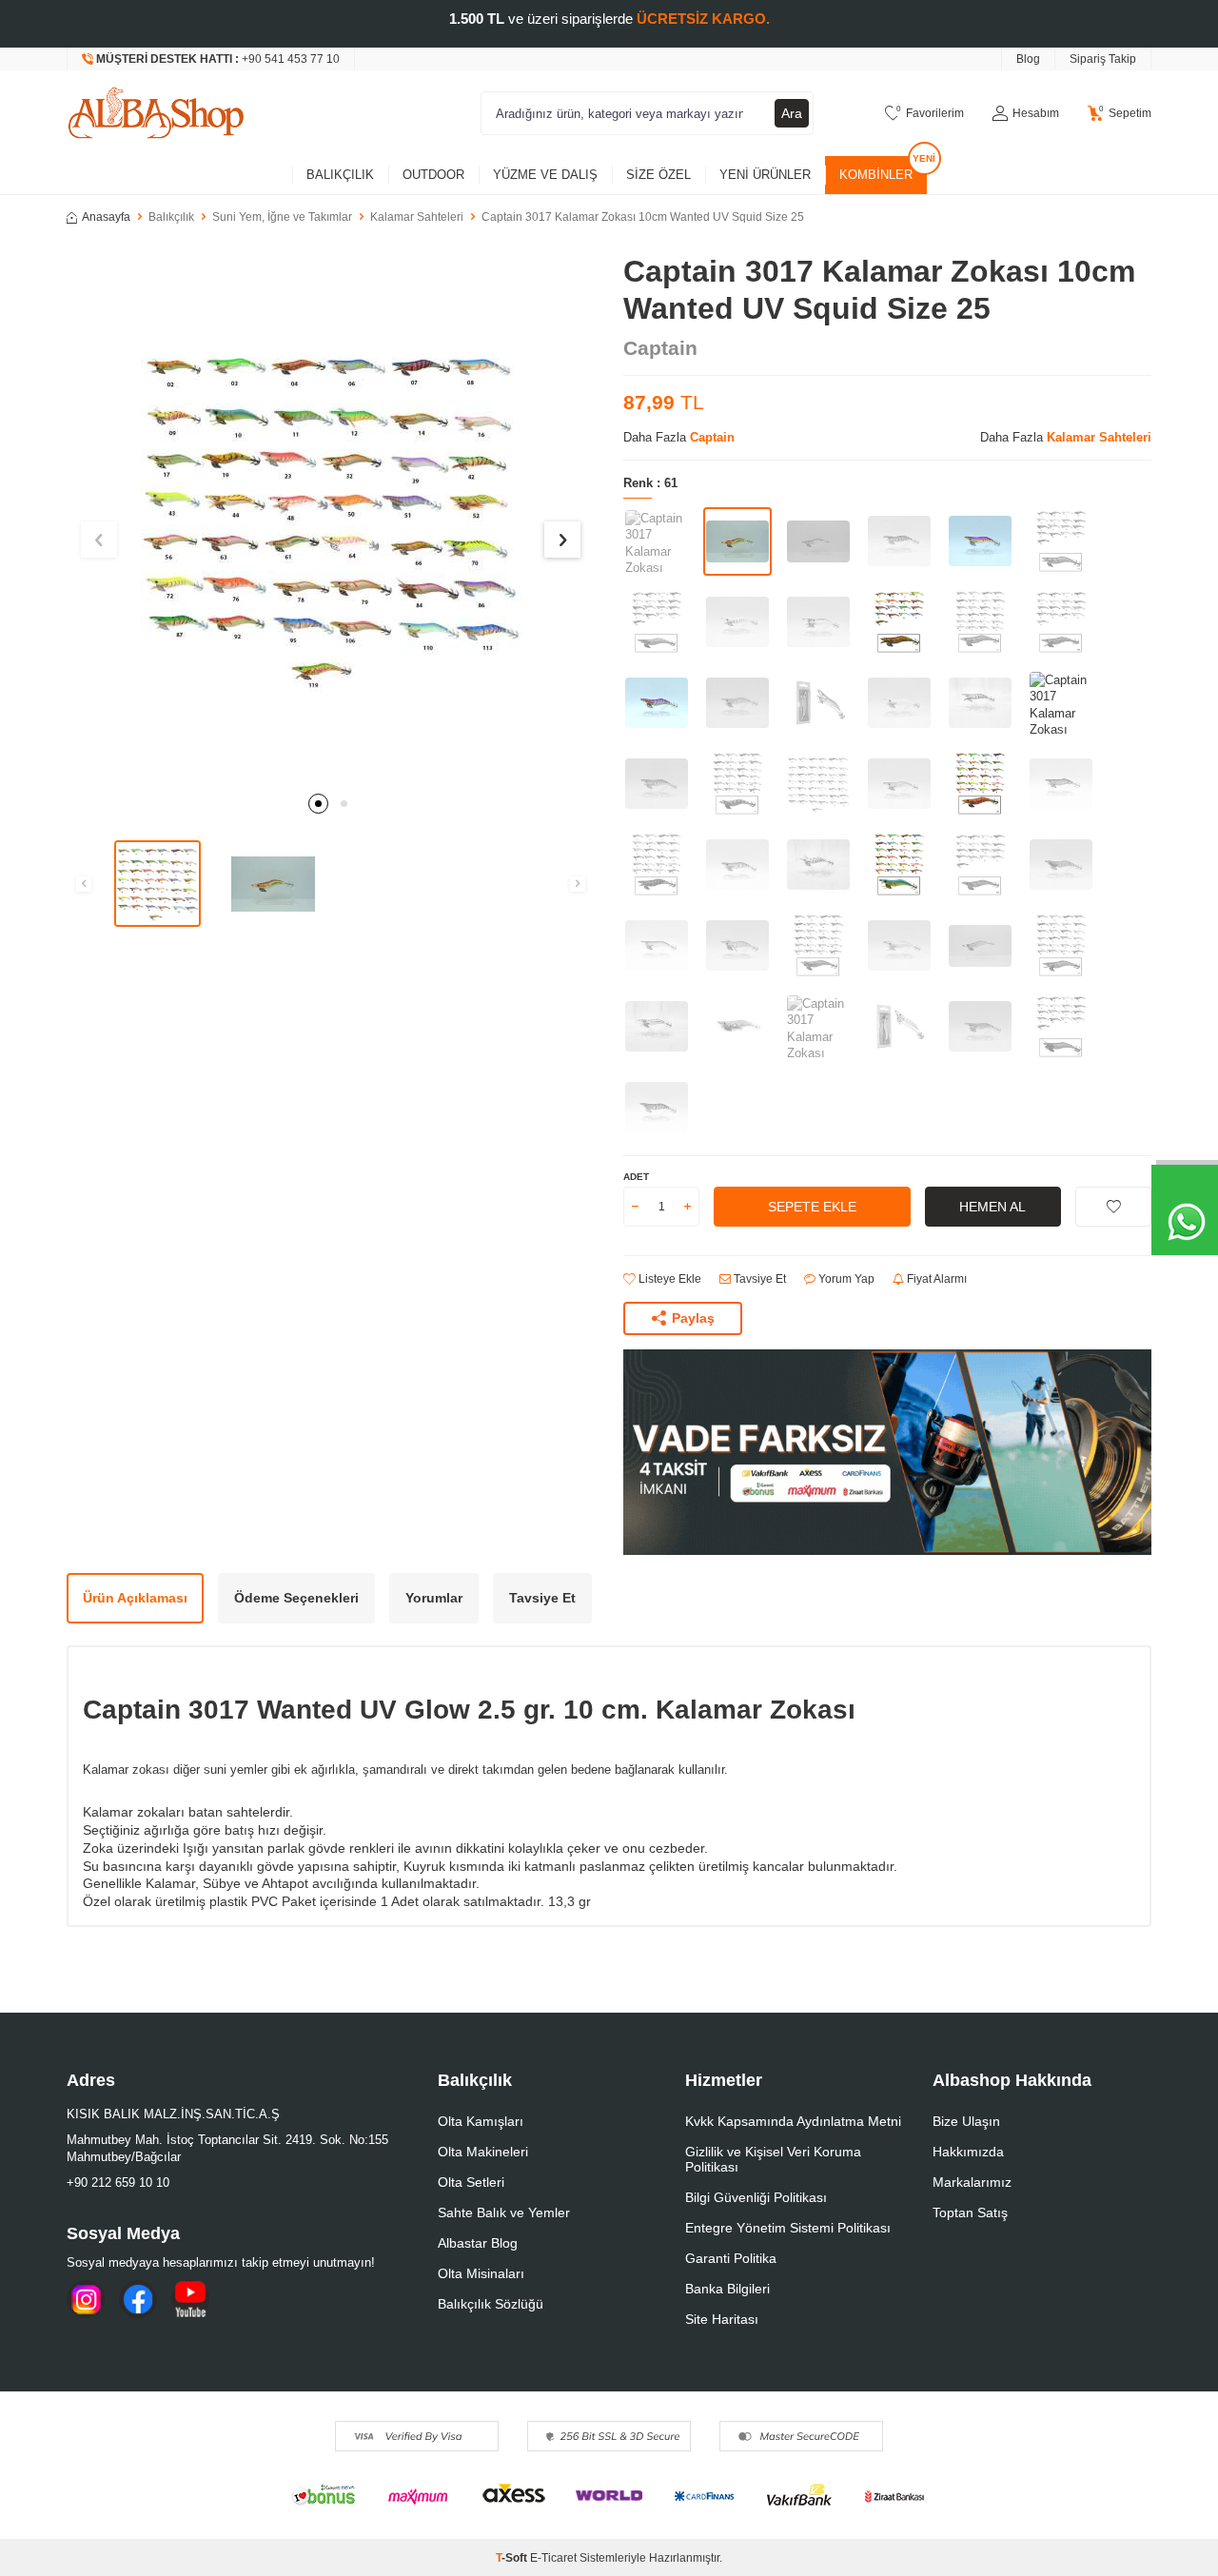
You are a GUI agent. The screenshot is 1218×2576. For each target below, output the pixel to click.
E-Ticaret (553, 2558)
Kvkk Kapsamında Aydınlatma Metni (793, 2121)
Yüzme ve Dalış (545, 175)
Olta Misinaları (481, 2273)
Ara (792, 113)
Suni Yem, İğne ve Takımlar (282, 217)
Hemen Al (992, 1207)
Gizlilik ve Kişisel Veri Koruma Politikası (773, 2159)
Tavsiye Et (758, 1279)
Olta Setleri (471, 2182)
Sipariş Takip (1103, 59)
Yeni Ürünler (765, 175)
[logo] (156, 113)
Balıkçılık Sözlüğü (491, 2304)
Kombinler (876, 175)
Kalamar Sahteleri (417, 217)
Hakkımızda (968, 2152)
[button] (318, 804)
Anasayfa (106, 217)
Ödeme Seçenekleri (296, 1598)
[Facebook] (138, 2299)
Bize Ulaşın (966, 2121)
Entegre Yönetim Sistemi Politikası (788, 2228)
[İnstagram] (86, 2299)
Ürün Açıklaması (135, 1598)
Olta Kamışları (481, 2121)
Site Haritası (722, 2319)
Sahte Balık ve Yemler (504, 2212)
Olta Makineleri (483, 2152)
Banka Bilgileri (727, 2289)
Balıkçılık (340, 175)
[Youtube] (190, 2299)
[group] (331, 517)
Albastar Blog (478, 2243)
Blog (1028, 59)
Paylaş (693, 1318)
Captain (660, 348)
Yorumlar (434, 1598)
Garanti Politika (731, 2258)
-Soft (513, 2558)
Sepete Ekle (812, 1207)
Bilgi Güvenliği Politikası (756, 2197)
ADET (636, 1177)
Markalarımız (972, 2182)
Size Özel (658, 175)
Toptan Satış (970, 2212)
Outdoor (433, 175)
